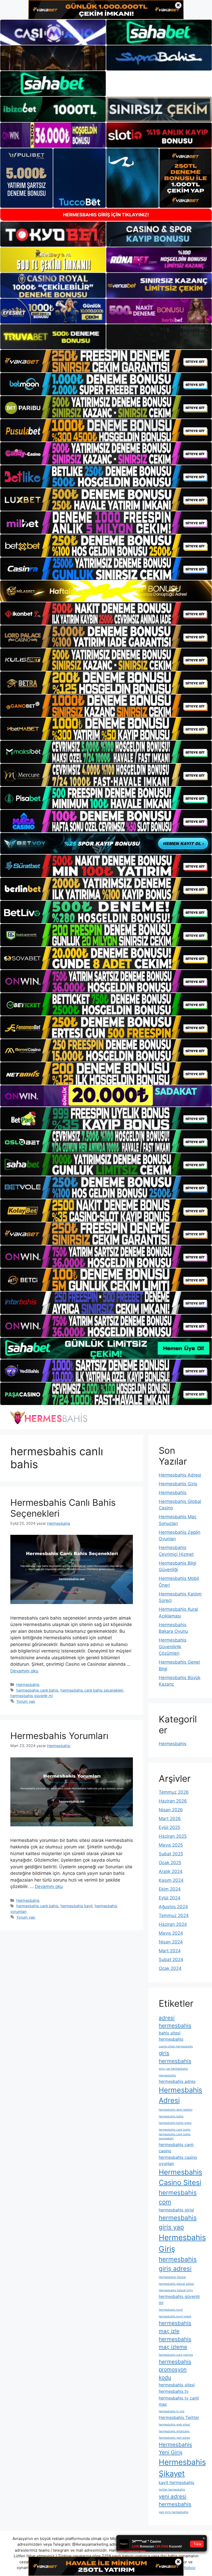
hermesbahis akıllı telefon (176, 2110)
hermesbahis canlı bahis (37, 1690)
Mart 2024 (170, 1951)
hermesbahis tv (174, 2391)
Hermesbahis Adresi (180, 1475)
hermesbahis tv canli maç (179, 2401)
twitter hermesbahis (172, 2490)
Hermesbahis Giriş (178, 1484)
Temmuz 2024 (174, 1915)
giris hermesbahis (175, 2057)
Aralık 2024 (171, 1871)
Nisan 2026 (171, 1810)
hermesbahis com (178, 2197)
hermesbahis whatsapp (174, 2431)
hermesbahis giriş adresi (178, 2264)
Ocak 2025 (170, 1863)
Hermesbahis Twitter (179, 2417)
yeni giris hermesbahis (174, 2512)
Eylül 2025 (169, 1827)
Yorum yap (26, 1701)
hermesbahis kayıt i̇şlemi (175, 2316)
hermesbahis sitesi (177, 2385)
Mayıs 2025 (171, 1845)
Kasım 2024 (171, 1880)
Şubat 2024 (171, 1960)
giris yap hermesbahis (173, 2069)
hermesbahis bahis (171, 2116)
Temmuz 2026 (174, 1792)
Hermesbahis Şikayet (182, 2468)
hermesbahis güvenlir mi (32, 1696)
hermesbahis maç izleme (175, 2343)
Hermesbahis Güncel (172, 2277)
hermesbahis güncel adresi (176, 2284)
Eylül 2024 (170, 1898)
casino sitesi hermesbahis (176, 2046)
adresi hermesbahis (175, 2022)
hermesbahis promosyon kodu (175, 2369)
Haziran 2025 (173, 1836)
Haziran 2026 (173, 1801)
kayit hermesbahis (176, 2482)
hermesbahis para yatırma (176, 2355)
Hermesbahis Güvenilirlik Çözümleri (173, 1647)
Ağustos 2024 (173, 1907)
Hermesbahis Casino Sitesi (180, 2177)
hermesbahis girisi (176, 2210)
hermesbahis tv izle (172, 2411)
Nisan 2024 (171, 1942)
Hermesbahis (28, 1684)
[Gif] (106, 591)
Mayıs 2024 (171, 1933)
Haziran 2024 (173, 1924)
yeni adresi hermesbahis (175, 2500)
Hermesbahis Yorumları (59, 1736)
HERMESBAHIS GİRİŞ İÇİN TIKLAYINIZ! (106, 215)
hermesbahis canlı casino (176, 2148)
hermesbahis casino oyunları (178, 2160)
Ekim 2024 (170, 1889)
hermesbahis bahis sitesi (175, 2123)
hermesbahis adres (177, 2081)
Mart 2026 (170, 1819)
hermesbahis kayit (77, 1906)
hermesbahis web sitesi (174, 2425)
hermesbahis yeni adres (174, 2438)
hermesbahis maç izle (175, 2327)
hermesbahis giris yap (178, 2222)
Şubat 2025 (171, 1854)
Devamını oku (24, 1671)
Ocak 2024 (170, 1968)
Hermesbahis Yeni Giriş (175, 2449)
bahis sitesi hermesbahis (171, 2036)
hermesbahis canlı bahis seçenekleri (92, 1690)
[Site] (106, 361)
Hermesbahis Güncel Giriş (176, 2290)
